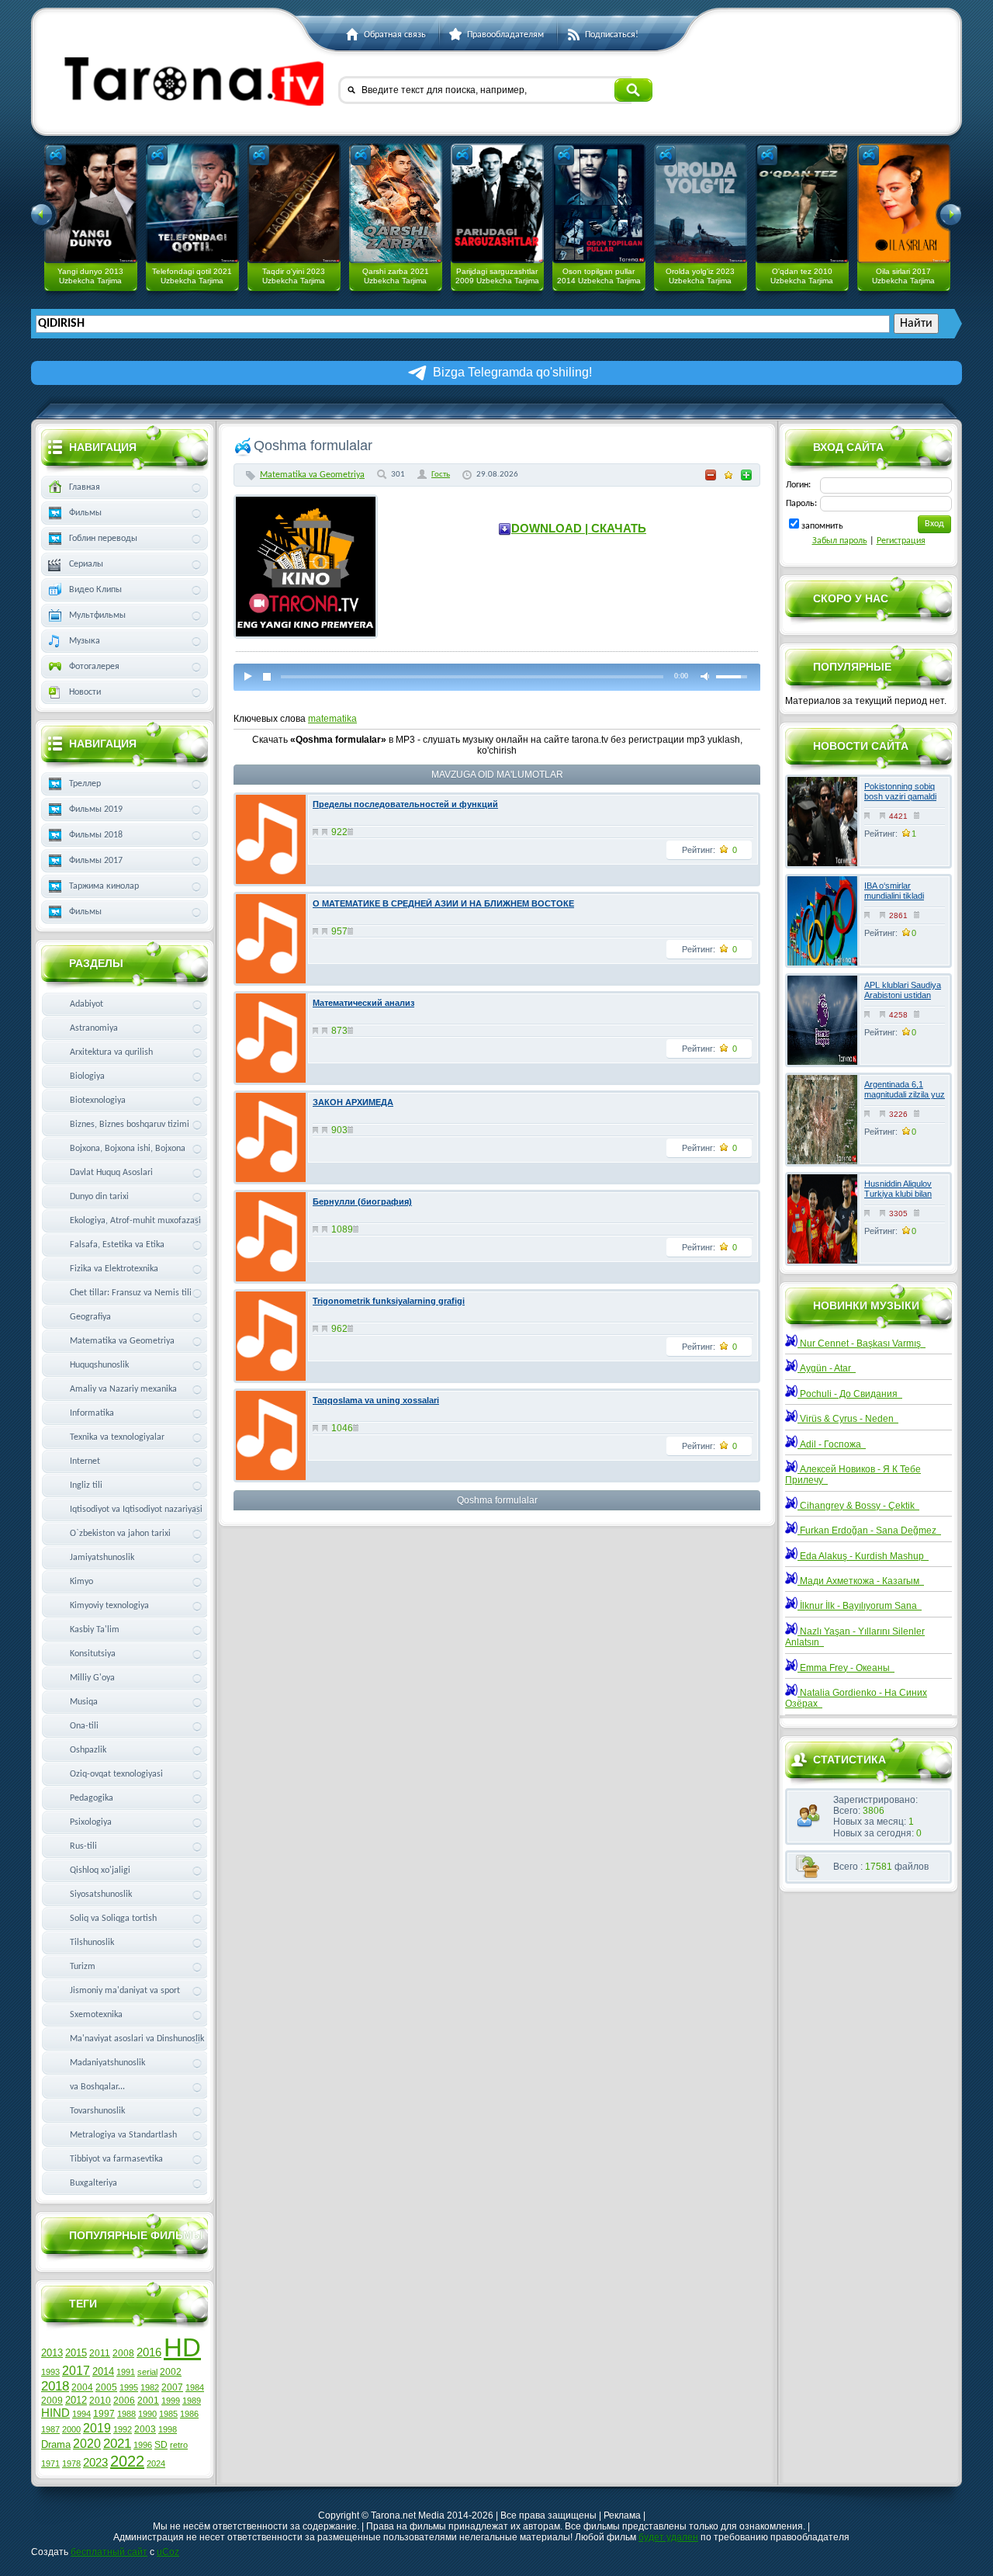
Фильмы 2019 (96, 810)
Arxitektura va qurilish (111, 1052)
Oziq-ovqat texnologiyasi (116, 1774)
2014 (103, 2371)
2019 (97, 2428)
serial (147, 2372)
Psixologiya (91, 1822)
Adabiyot (86, 1004)
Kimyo (81, 1582)
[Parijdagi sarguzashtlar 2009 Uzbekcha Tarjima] (497, 203)
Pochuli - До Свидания (850, 1394)
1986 (189, 2414)
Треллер (85, 784)
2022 (127, 2461)
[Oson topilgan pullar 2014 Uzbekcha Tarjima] (599, 203)
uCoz (168, 2552)
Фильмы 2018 (96, 835)
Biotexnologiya (98, 1101)
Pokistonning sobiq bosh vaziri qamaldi (900, 791)
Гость (441, 475)
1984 (195, 2387)
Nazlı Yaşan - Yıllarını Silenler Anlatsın (855, 1637)
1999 (171, 2401)
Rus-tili (83, 1846)
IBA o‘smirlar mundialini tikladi (894, 891)
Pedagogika (92, 1798)
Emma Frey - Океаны (846, 1668)
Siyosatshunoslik (101, 1895)
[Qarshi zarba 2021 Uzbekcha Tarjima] (396, 203)
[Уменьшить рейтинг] (711, 475)
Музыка (85, 641)
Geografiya (90, 1317)
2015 (76, 2353)
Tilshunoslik (92, 1943)
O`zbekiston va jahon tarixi (120, 1534)
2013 (52, 2353)
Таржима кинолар (104, 886)
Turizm (83, 1967)
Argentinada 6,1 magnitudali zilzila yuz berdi (905, 1094)
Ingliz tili (86, 1486)
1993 (50, 2372)
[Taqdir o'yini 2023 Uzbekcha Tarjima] (294, 203)
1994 (81, 2414)
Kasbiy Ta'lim (95, 1630)
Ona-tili (84, 1726)
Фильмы (85, 513)
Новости (85, 692)
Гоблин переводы (103, 539)
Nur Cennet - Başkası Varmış (862, 1343)
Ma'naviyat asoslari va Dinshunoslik (137, 2039)
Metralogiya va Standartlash (123, 2135)
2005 (106, 2387)
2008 (123, 2353)
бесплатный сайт (109, 2552)
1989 (192, 2401)
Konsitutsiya (93, 1654)
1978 (71, 2463)
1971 (50, 2463)
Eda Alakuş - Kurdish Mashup (863, 1556)
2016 (149, 2352)
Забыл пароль (840, 541)
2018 (55, 2386)
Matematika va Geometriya (312, 475)
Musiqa (84, 1702)
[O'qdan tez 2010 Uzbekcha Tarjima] (802, 203)
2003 (145, 2429)
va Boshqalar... (97, 2087)
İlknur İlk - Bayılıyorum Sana (860, 1606)
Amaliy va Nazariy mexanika (123, 1389)
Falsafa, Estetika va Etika (117, 1245)
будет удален (668, 2537)
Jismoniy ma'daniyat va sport (125, 1991)
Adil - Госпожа (832, 1444)
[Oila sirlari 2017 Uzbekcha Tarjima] (904, 203)
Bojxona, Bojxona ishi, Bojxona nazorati (128, 1152)
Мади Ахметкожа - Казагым (861, 1581)
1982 (150, 2387)
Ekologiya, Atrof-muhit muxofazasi (135, 1221)
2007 (172, 2387)
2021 (117, 2443)
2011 (100, 2353)
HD (182, 2347)
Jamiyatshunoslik (102, 1558)
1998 (168, 2429)
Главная (85, 487)
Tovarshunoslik (97, 2111)
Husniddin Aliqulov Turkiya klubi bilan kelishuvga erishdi (898, 1194)
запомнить (822, 526)
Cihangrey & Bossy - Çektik (858, 1506)
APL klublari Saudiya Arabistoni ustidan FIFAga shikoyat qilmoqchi (903, 1000)
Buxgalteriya (93, 2183)
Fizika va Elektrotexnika (114, 1269)
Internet (85, 1461)
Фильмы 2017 (96, 861)
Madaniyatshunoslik (107, 2063)
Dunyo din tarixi (99, 1197)
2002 (171, 2372)
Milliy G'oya (92, 1678)
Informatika (92, 1413)
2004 (82, 2387)
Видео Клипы (95, 590)
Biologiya (87, 1077)
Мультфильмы (97, 615)
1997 (104, 2414)
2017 (76, 2371)
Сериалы (86, 564)
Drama (56, 2444)
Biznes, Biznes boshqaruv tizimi (130, 1125)
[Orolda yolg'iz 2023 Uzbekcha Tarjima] (701, 203)
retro (179, 2445)
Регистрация (901, 541)
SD (161, 2445)
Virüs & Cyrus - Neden (848, 1419)
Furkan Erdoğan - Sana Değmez (869, 1531)
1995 (129, 2387)
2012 (76, 2400)
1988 (126, 2414)
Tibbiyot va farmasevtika (116, 2159)
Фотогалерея (94, 667)
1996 (143, 2445)
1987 (50, 2429)
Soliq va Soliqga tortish (113, 1919)
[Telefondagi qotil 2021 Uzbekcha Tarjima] (192, 203)
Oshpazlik (88, 1750)
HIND (55, 2413)
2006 (124, 2401)
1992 (123, 2429)
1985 (168, 2414)
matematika (332, 719)
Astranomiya (94, 1028)
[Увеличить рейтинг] (746, 475)
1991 (126, 2372)
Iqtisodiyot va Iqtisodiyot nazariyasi (136, 1510)
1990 (147, 2414)
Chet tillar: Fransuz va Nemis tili (131, 1293)
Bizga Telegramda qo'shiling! (512, 372)
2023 (95, 2463)
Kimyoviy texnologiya (109, 1606)
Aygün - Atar (827, 1368)
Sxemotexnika (96, 2015)
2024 (156, 2463)
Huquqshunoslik (99, 1365)
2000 (71, 2429)
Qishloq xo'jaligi (100, 1870)
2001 (148, 2401)
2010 (100, 2401)
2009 (52, 2401)
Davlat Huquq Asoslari (111, 1173)
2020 (87, 2444)
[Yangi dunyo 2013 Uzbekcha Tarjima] (91, 203)
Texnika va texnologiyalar (117, 1437)
